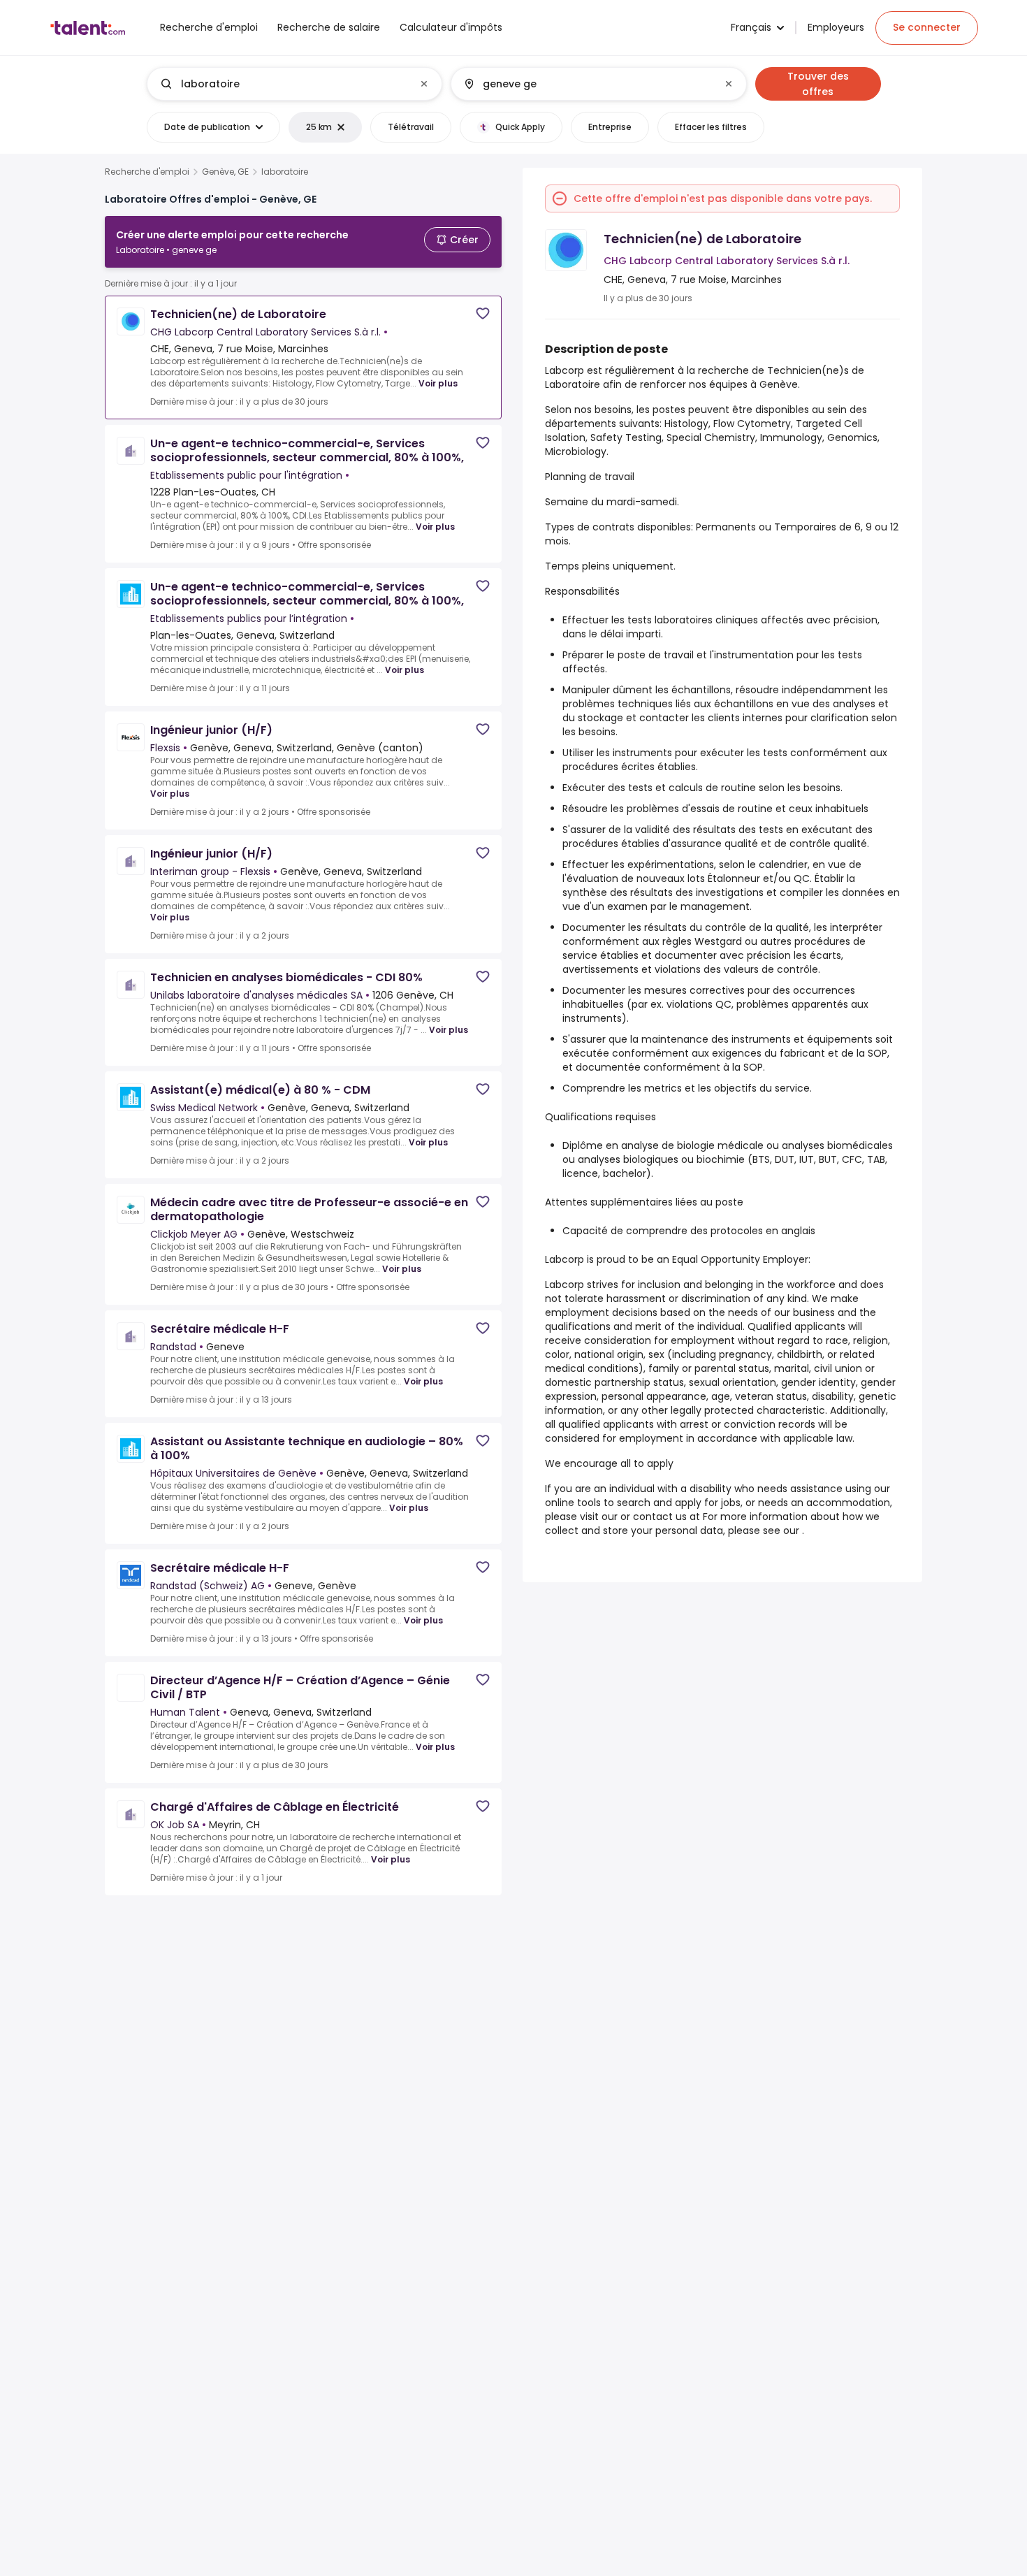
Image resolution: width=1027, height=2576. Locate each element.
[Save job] (483, 313)
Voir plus (438, 383)
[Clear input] (424, 84)
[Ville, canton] (587, 84)
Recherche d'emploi (147, 172)
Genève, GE (225, 172)
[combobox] (294, 84)
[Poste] (283, 84)
